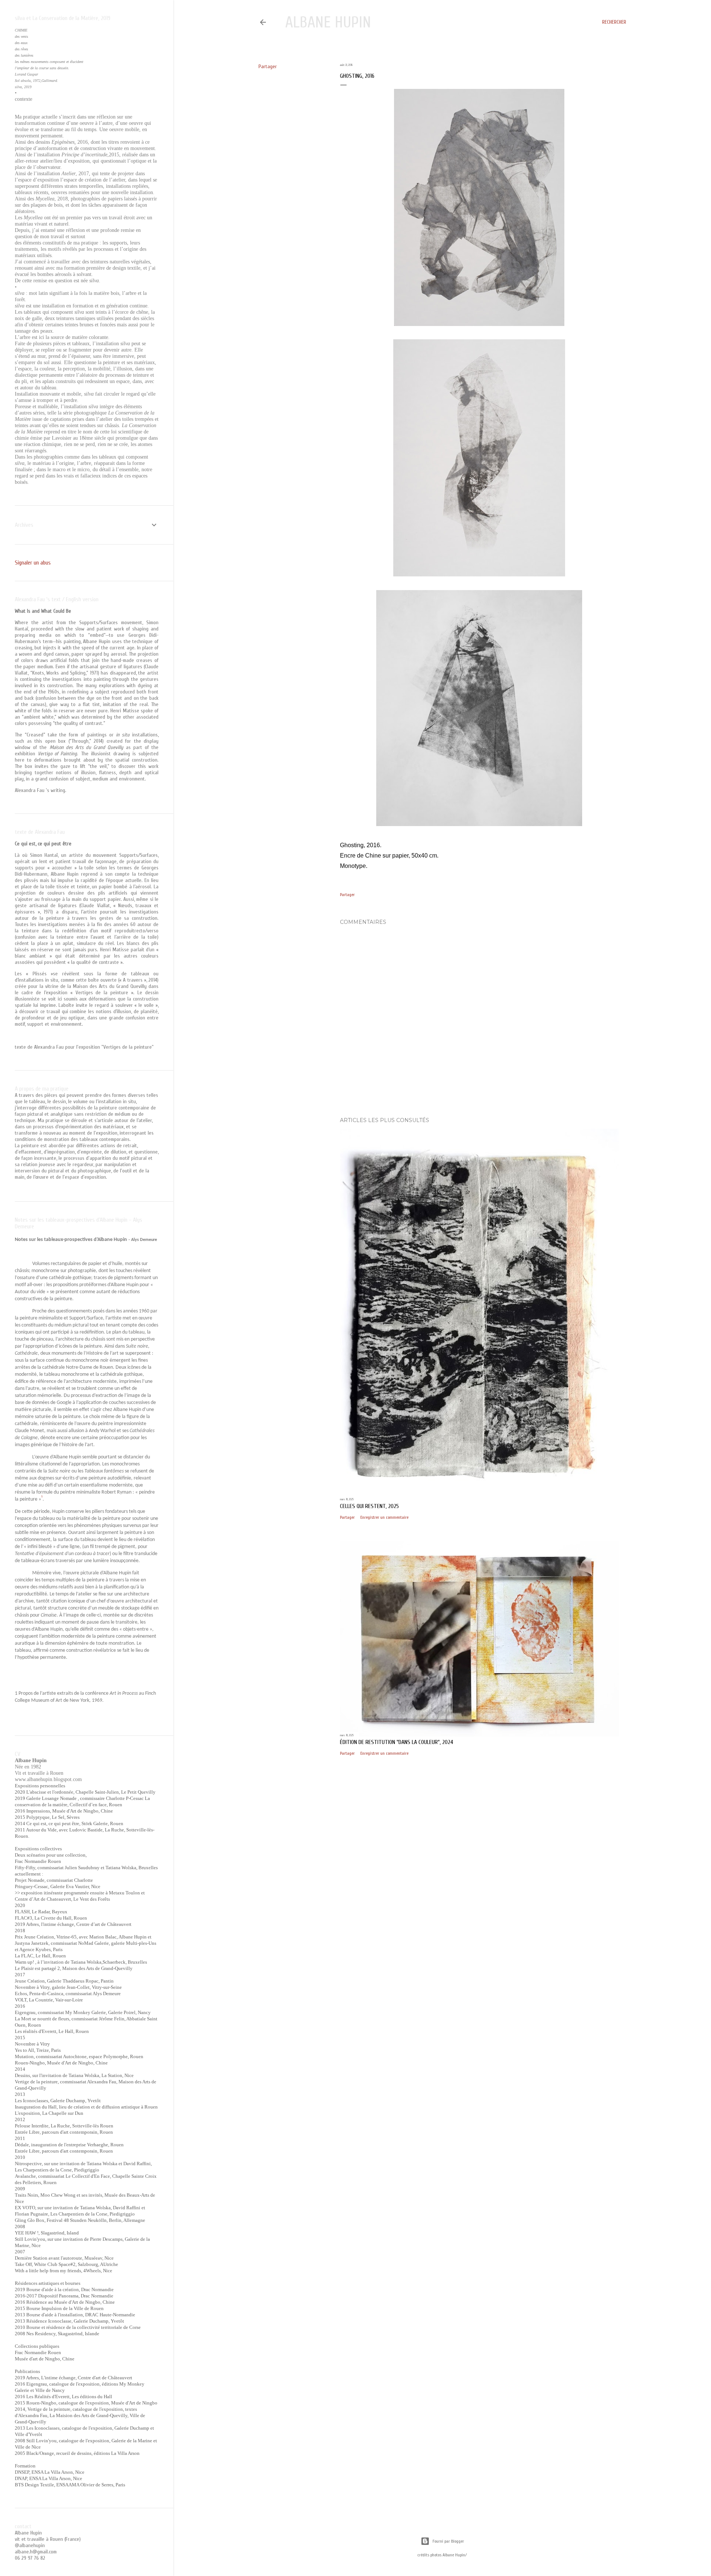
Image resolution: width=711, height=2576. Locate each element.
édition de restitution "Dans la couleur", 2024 (397, 1742)
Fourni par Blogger (448, 2541)
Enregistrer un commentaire (384, 1517)
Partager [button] (268, 66)
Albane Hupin (328, 22)
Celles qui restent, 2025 (369, 1506)
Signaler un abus (33, 563)
